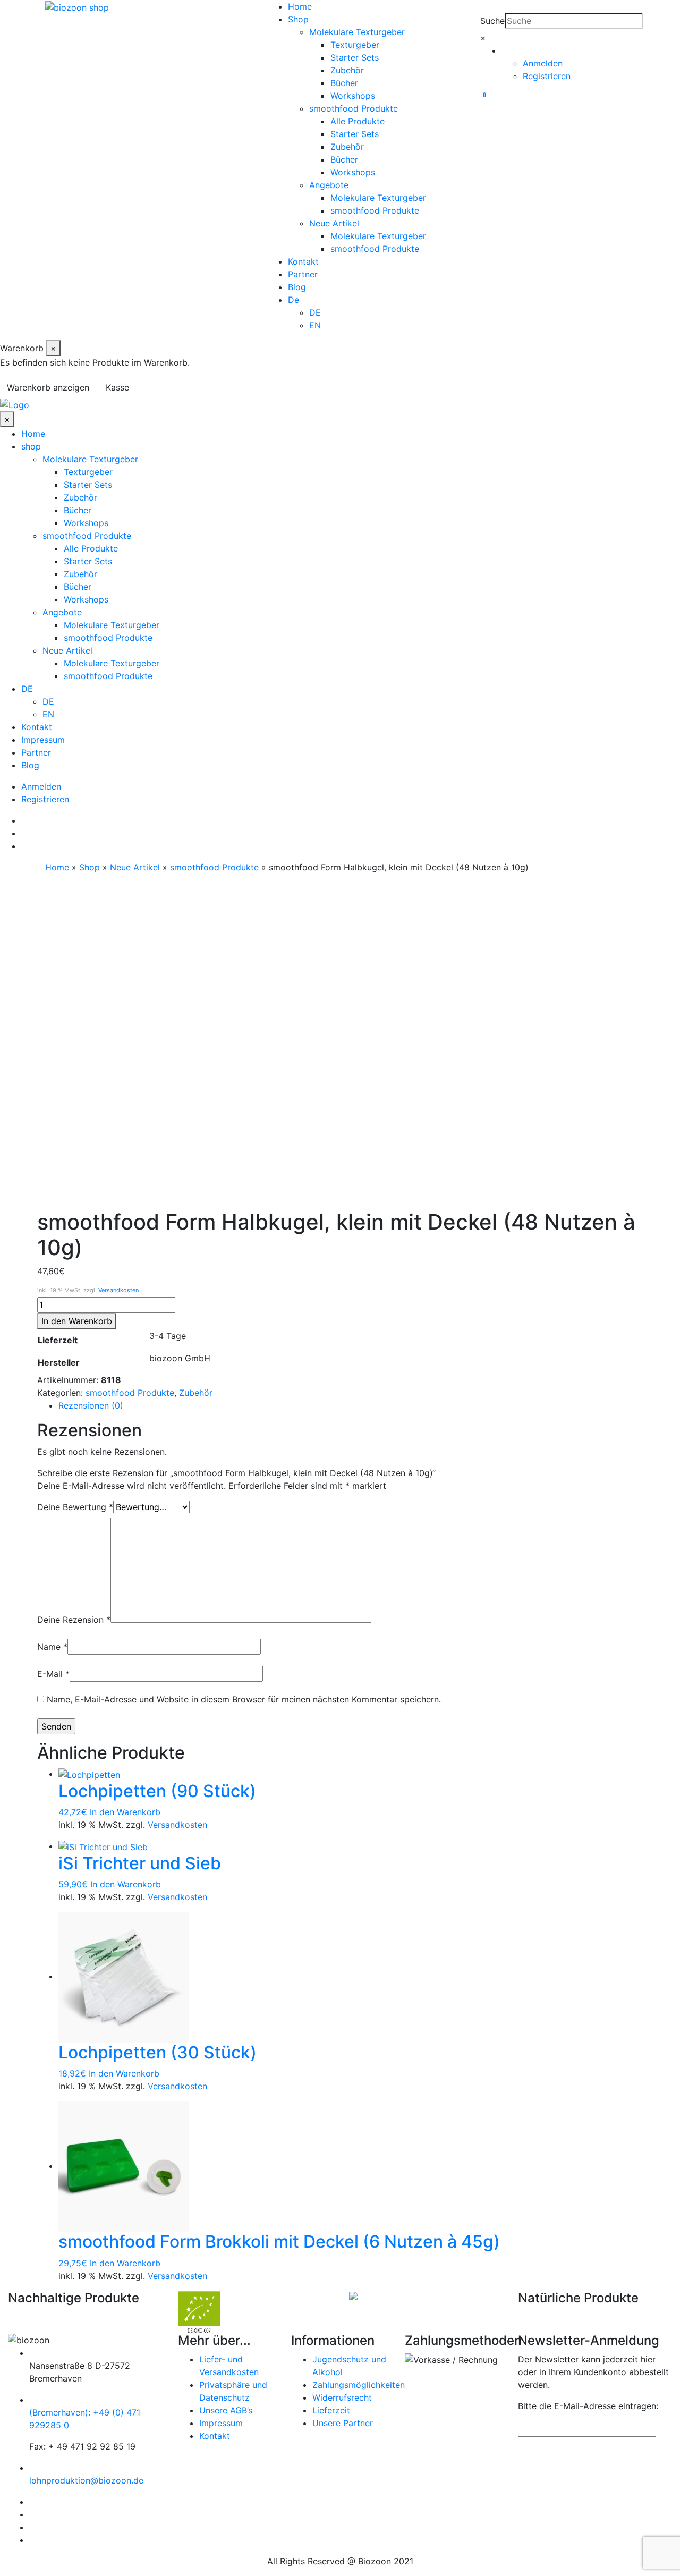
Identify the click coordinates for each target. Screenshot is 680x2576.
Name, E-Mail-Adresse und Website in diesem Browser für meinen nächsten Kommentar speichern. (244, 1699)
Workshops (353, 96)
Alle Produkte (358, 121)
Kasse (117, 387)
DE (315, 312)
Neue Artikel (334, 223)
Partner (303, 274)
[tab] (351, 1405)
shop (31, 446)
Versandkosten (118, 1290)
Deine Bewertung (75, 1507)
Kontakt (303, 261)
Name (52, 1647)
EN (315, 325)
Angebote (329, 185)
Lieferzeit (331, 2410)
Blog (297, 287)
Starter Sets (355, 57)
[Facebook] (24, 833)
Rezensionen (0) (91, 1405)
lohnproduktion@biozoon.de (86, 2480)
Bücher (344, 83)
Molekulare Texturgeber (357, 32)
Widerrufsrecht (342, 2397)
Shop (298, 19)
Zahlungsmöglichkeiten (359, 2385)
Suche (492, 21)
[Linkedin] (24, 820)
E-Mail (53, 1674)
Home (300, 6)
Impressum (43, 740)
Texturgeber (355, 45)
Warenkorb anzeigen (48, 387)
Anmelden (543, 63)
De (294, 300)
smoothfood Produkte (354, 108)
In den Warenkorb (77, 1321)
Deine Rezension (74, 1620)
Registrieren (547, 76)
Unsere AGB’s (226, 2410)
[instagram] (32, 2540)
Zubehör (347, 70)
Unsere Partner (343, 2423)
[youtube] (24, 846)
